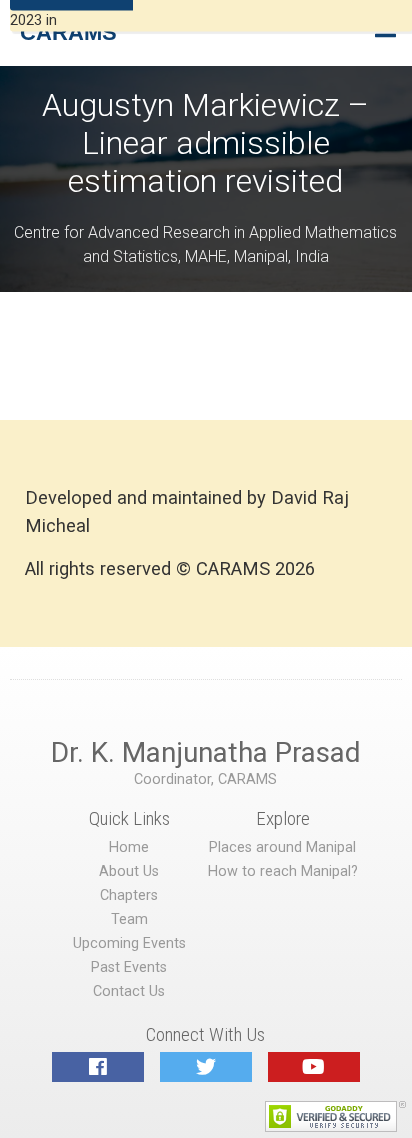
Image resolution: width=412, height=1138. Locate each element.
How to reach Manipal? (283, 871)
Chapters (129, 895)
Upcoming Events (129, 943)
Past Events (129, 967)
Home (129, 847)
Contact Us (129, 991)
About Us (129, 871)
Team (129, 919)
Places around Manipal (282, 847)
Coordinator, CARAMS (205, 779)
